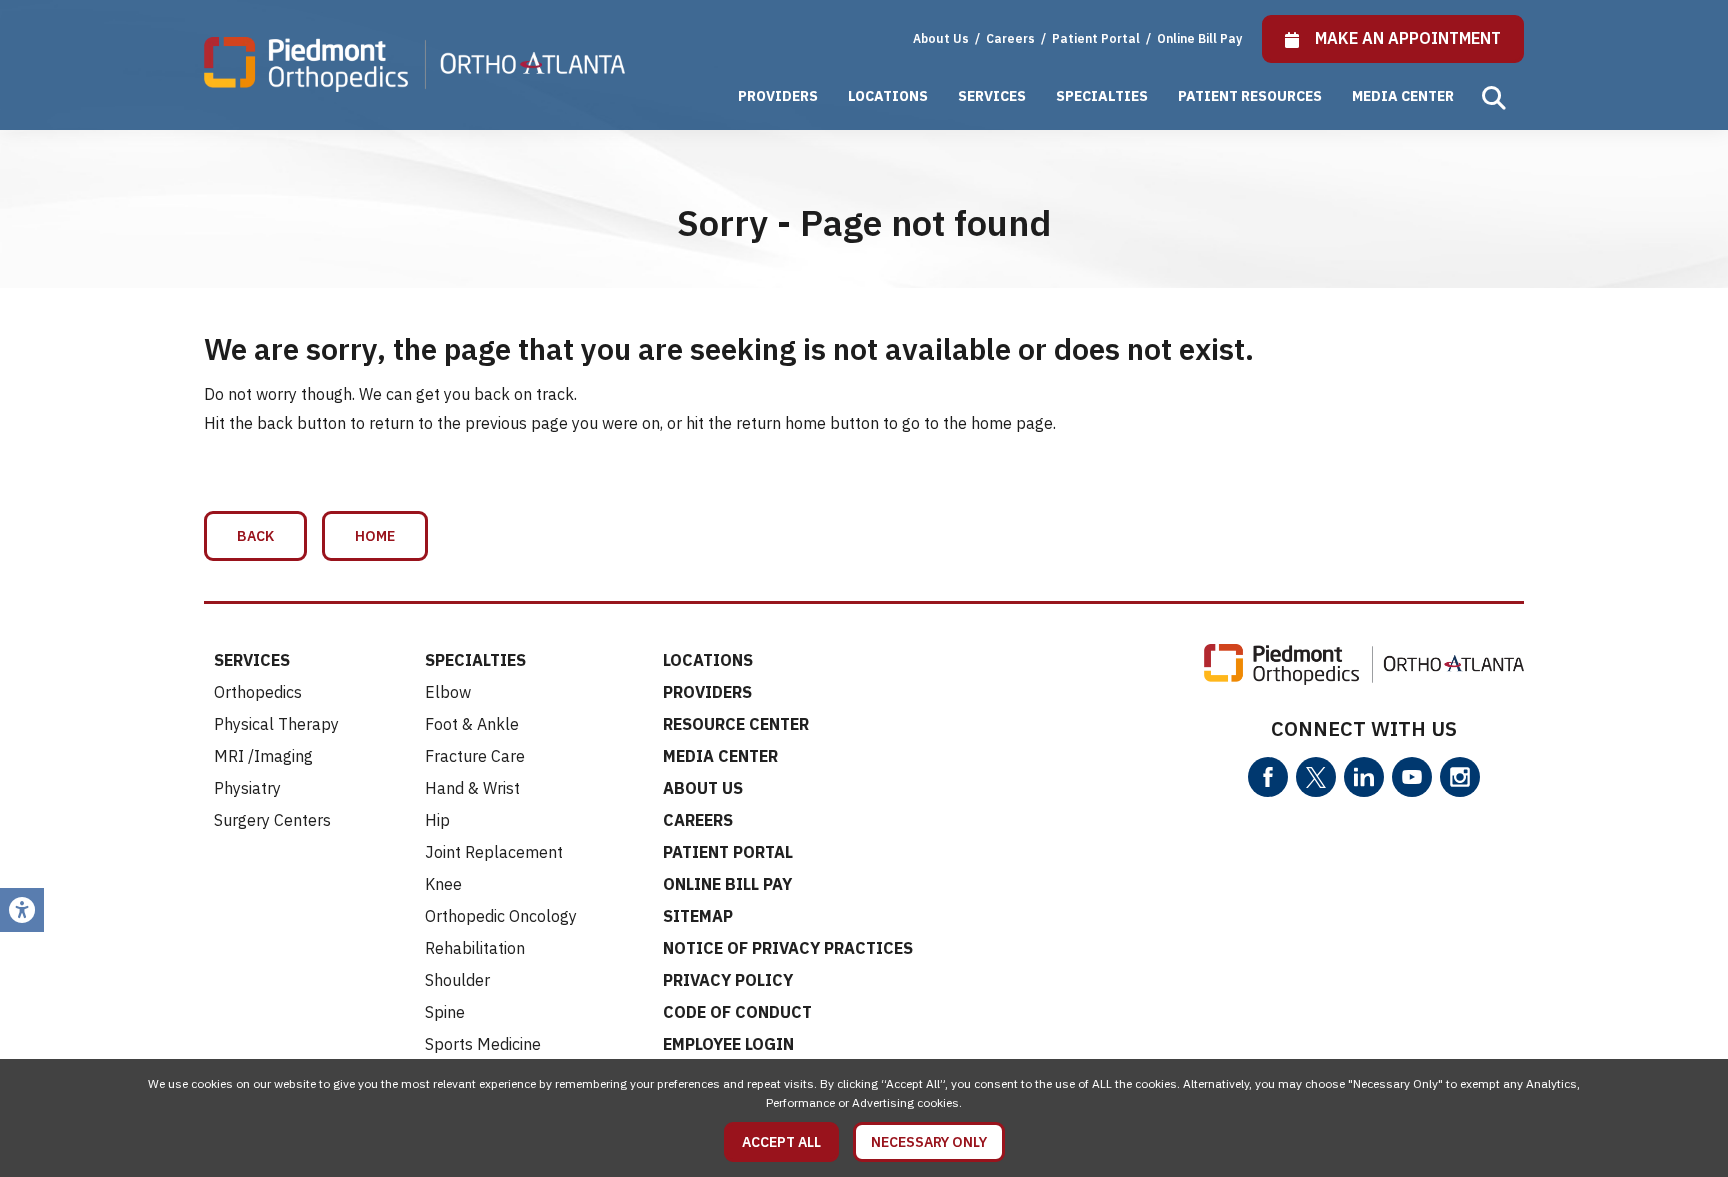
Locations (888, 96)
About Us (941, 38)
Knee (443, 884)
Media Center (1403, 96)
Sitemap (698, 916)
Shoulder (457, 980)
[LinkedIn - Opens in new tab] (1364, 777)
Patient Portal (1097, 38)
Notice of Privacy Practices (788, 948)
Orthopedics (258, 692)
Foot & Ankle (472, 724)
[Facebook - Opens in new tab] (1268, 777)
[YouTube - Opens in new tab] (1412, 777)
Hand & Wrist (472, 788)
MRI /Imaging (263, 756)
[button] (1494, 98)
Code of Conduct (737, 1012)
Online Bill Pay (1199, 38)
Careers (1012, 38)
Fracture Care (475, 756)
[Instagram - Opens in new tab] (1460, 777)
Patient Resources (1250, 96)
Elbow (448, 692)
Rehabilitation (475, 948)
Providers (778, 96)
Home (375, 536)
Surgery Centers (272, 820)
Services (992, 96)
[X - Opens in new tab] (1316, 777)
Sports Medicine (483, 1044)
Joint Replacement (494, 852)
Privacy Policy (728, 980)
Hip (437, 820)
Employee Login (728, 1044)
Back (255, 536)
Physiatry (247, 788)
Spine (445, 1012)
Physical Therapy (276, 724)
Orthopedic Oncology (501, 916)
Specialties (1102, 96)
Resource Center (736, 724)
